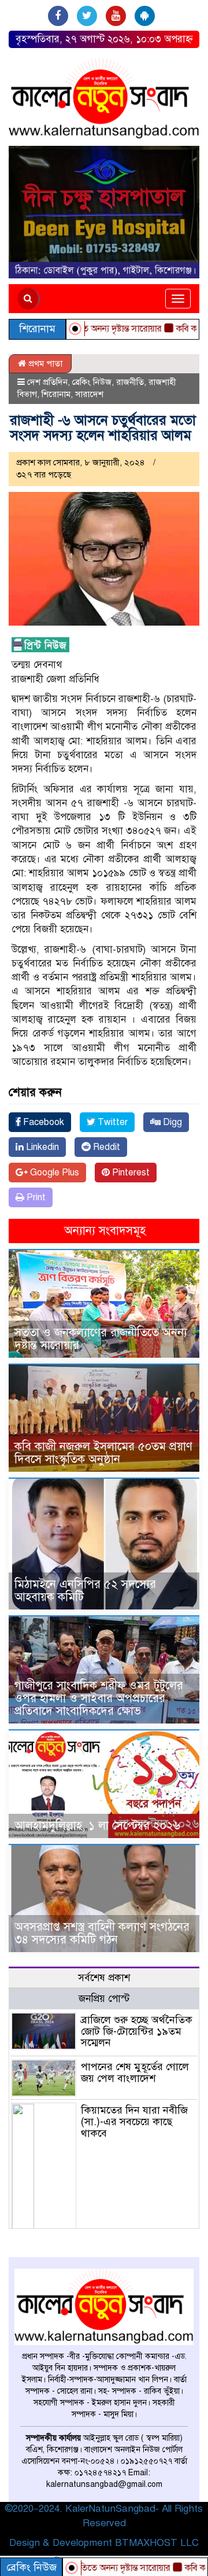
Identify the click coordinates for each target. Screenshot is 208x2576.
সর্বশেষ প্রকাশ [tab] (104, 1978)
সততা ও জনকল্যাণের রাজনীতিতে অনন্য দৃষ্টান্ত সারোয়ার (101, 1339)
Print (35, 1197)
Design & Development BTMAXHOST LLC (104, 2543)
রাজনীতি (130, 382)
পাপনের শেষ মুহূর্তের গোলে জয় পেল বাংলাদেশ (135, 2072)
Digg (171, 1122)
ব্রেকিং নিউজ (92, 382)
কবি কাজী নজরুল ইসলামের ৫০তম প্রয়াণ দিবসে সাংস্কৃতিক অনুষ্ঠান (103, 1453)
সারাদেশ (89, 394)
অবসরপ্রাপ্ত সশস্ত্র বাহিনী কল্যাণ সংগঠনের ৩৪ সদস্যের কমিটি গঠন (102, 1933)
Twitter (112, 1122)
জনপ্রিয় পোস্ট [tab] (104, 1999)
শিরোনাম (56, 394)
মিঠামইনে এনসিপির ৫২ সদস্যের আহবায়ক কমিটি (85, 1591)
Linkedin (41, 1147)
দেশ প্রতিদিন (47, 382)
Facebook (42, 1122)
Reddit (105, 1147)
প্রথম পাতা (44, 363)
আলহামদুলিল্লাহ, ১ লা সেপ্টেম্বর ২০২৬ (97, 1826)
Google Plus (53, 1173)
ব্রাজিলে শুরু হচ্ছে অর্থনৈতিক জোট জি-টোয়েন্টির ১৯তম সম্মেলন (137, 2031)
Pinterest (130, 1173)
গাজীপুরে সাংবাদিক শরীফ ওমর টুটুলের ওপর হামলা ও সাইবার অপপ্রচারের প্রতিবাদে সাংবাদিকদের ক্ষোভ (99, 1698)
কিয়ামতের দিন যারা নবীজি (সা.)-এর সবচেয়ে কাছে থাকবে (134, 2122)
